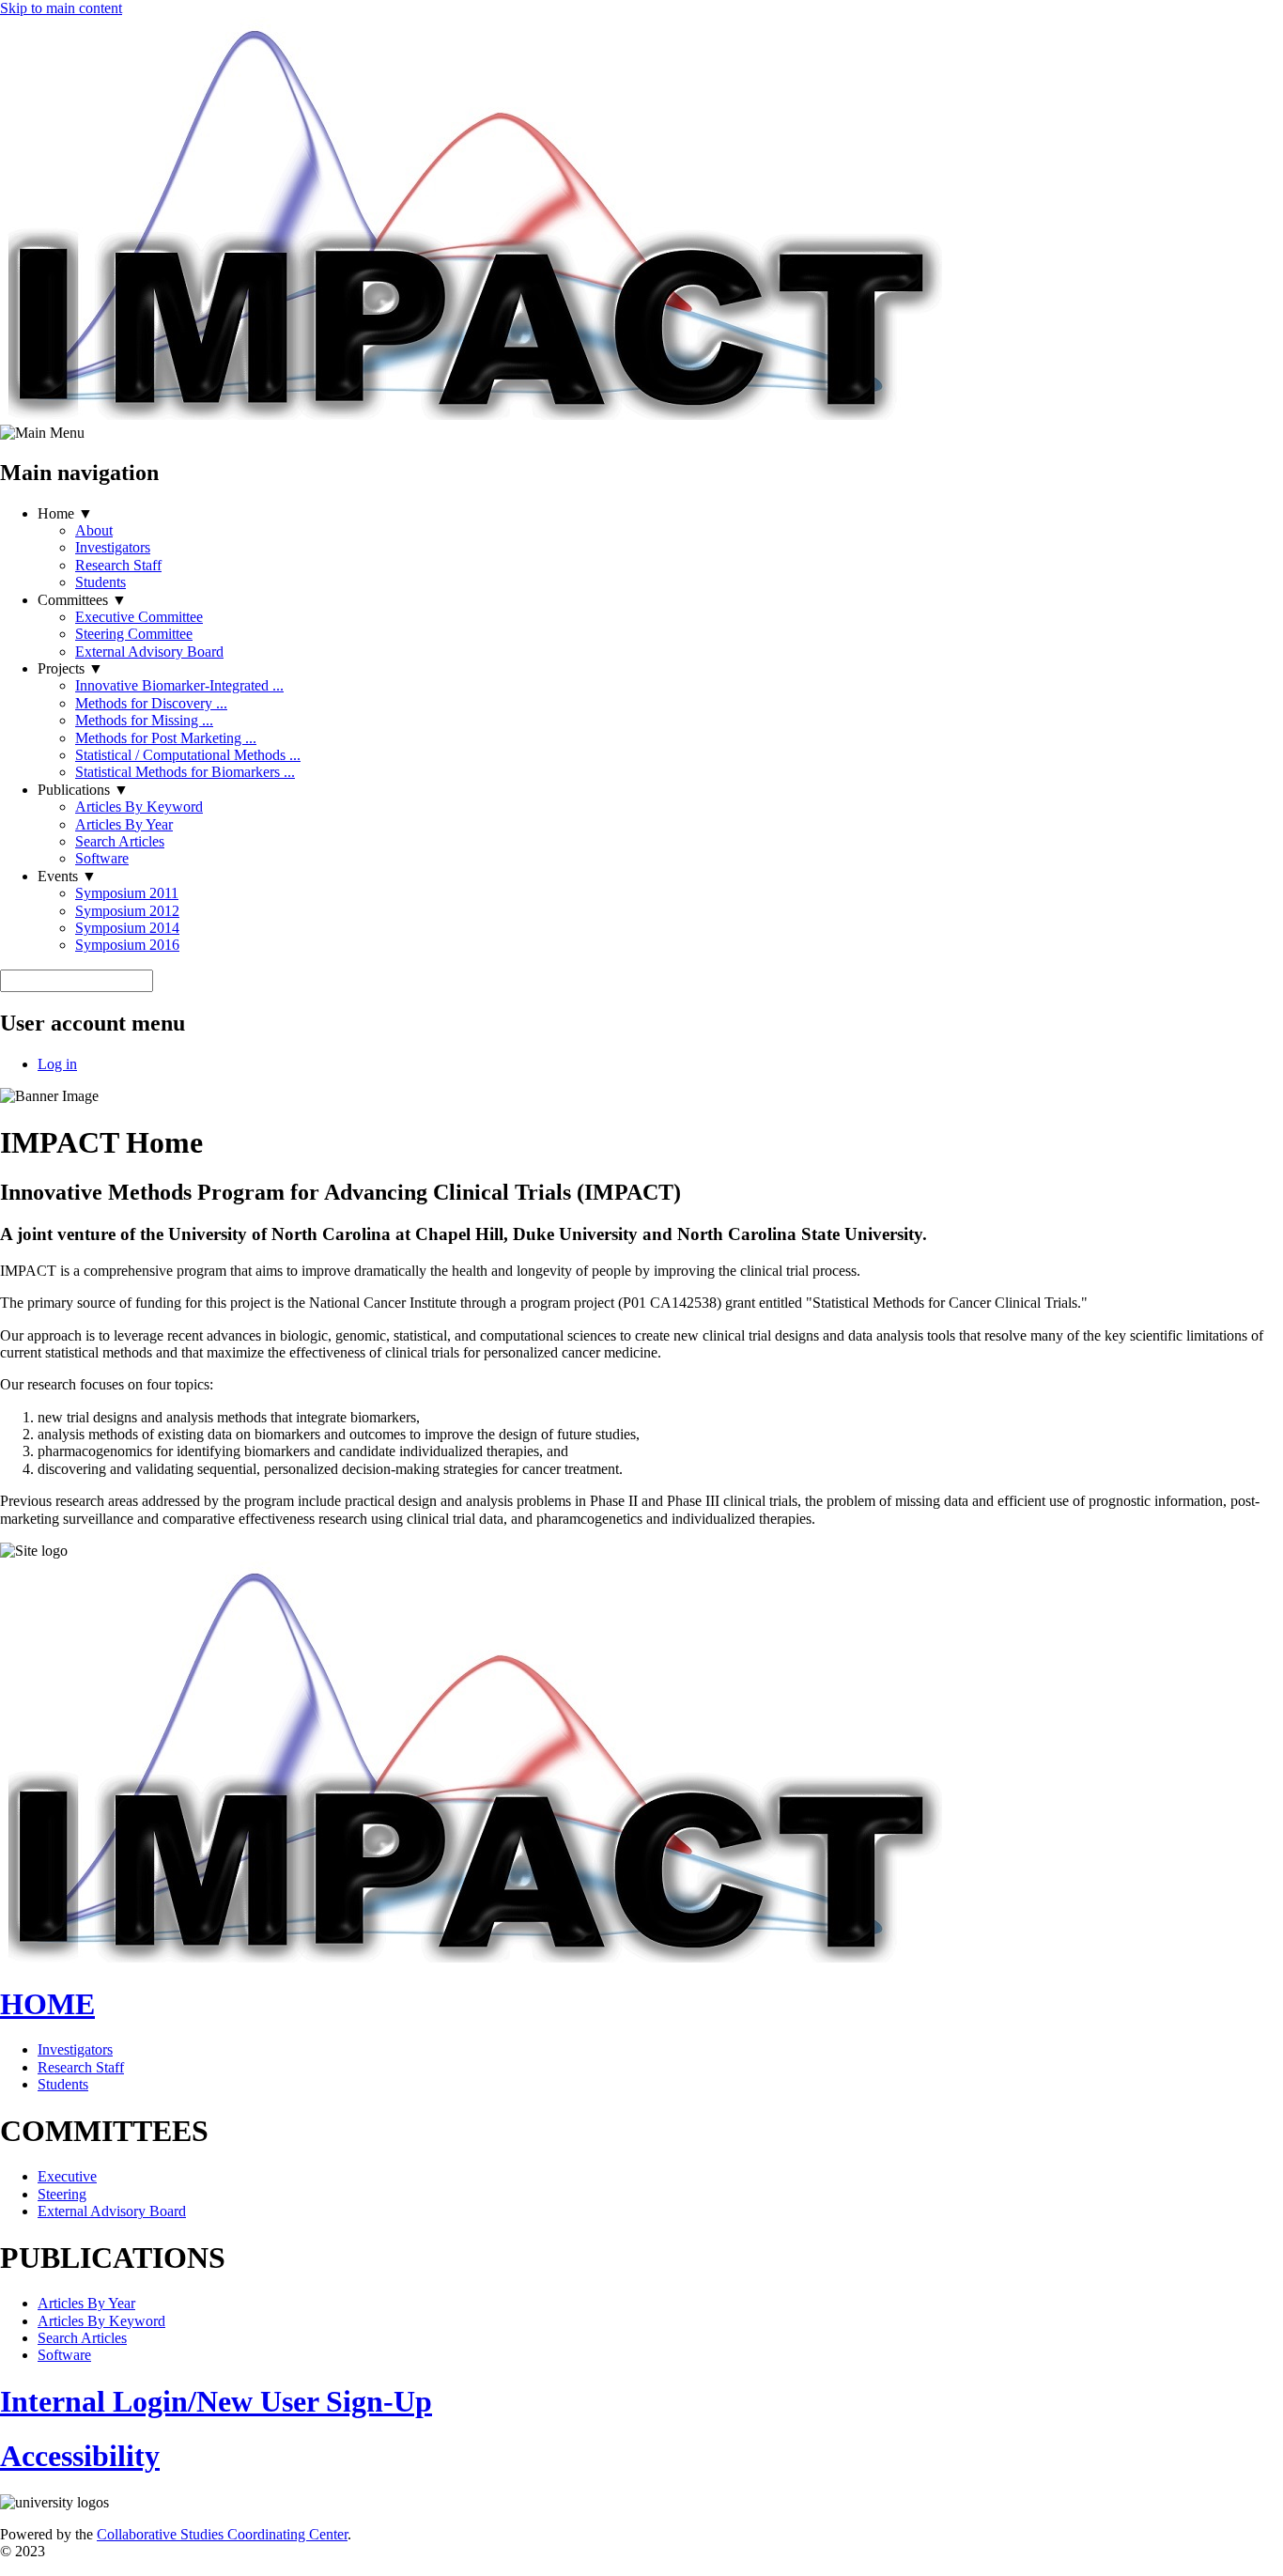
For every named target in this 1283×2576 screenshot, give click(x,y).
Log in (57, 1064)
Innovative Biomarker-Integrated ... (179, 685)
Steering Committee (134, 634)
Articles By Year (124, 824)
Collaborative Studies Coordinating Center (222, 2534)
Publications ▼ (83, 790)
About (94, 530)
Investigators (113, 547)
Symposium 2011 (127, 893)
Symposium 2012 (127, 911)
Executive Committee (139, 617)
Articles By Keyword (139, 807)
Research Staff (118, 565)
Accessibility (80, 2456)
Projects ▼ (70, 668)
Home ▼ (65, 513)
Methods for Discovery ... (151, 703)
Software (102, 858)
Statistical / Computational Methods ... (188, 755)
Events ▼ (67, 876)
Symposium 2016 (127, 945)
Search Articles (120, 841)
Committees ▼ (82, 600)
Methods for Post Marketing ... (166, 738)
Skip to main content (61, 8)
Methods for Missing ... (144, 720)
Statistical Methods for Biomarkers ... (185, 772)
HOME (47, 2004)
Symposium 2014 (127, 928)
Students (100, 582)
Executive (67, 2176)
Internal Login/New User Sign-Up (216, 2401)
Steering (62, 2194)
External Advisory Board (149, 652)
